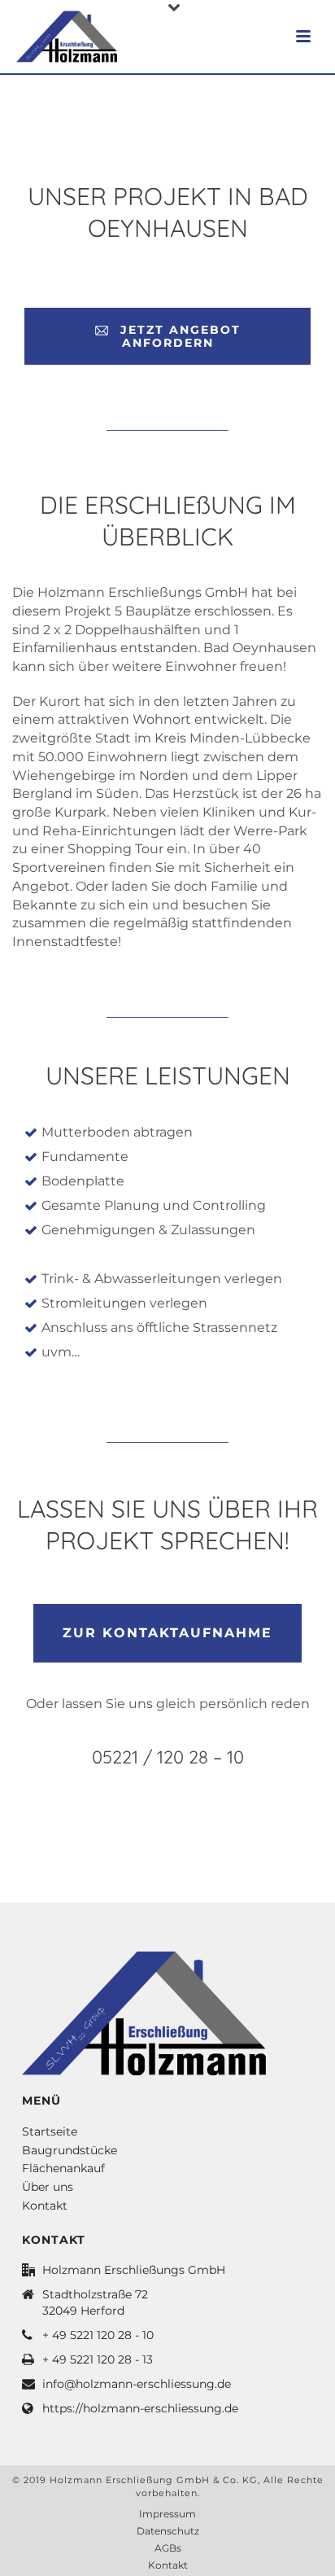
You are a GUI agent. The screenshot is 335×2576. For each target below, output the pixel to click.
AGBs (168, 2548)
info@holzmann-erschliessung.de (137, 2384)
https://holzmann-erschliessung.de (140, 2408)
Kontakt (45, 2206)
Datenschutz (168, 2531)
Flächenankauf (63, 2168)
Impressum (167, 2514)
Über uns (48, 2187)
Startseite (50, 2131)
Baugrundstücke (70, 2150)
